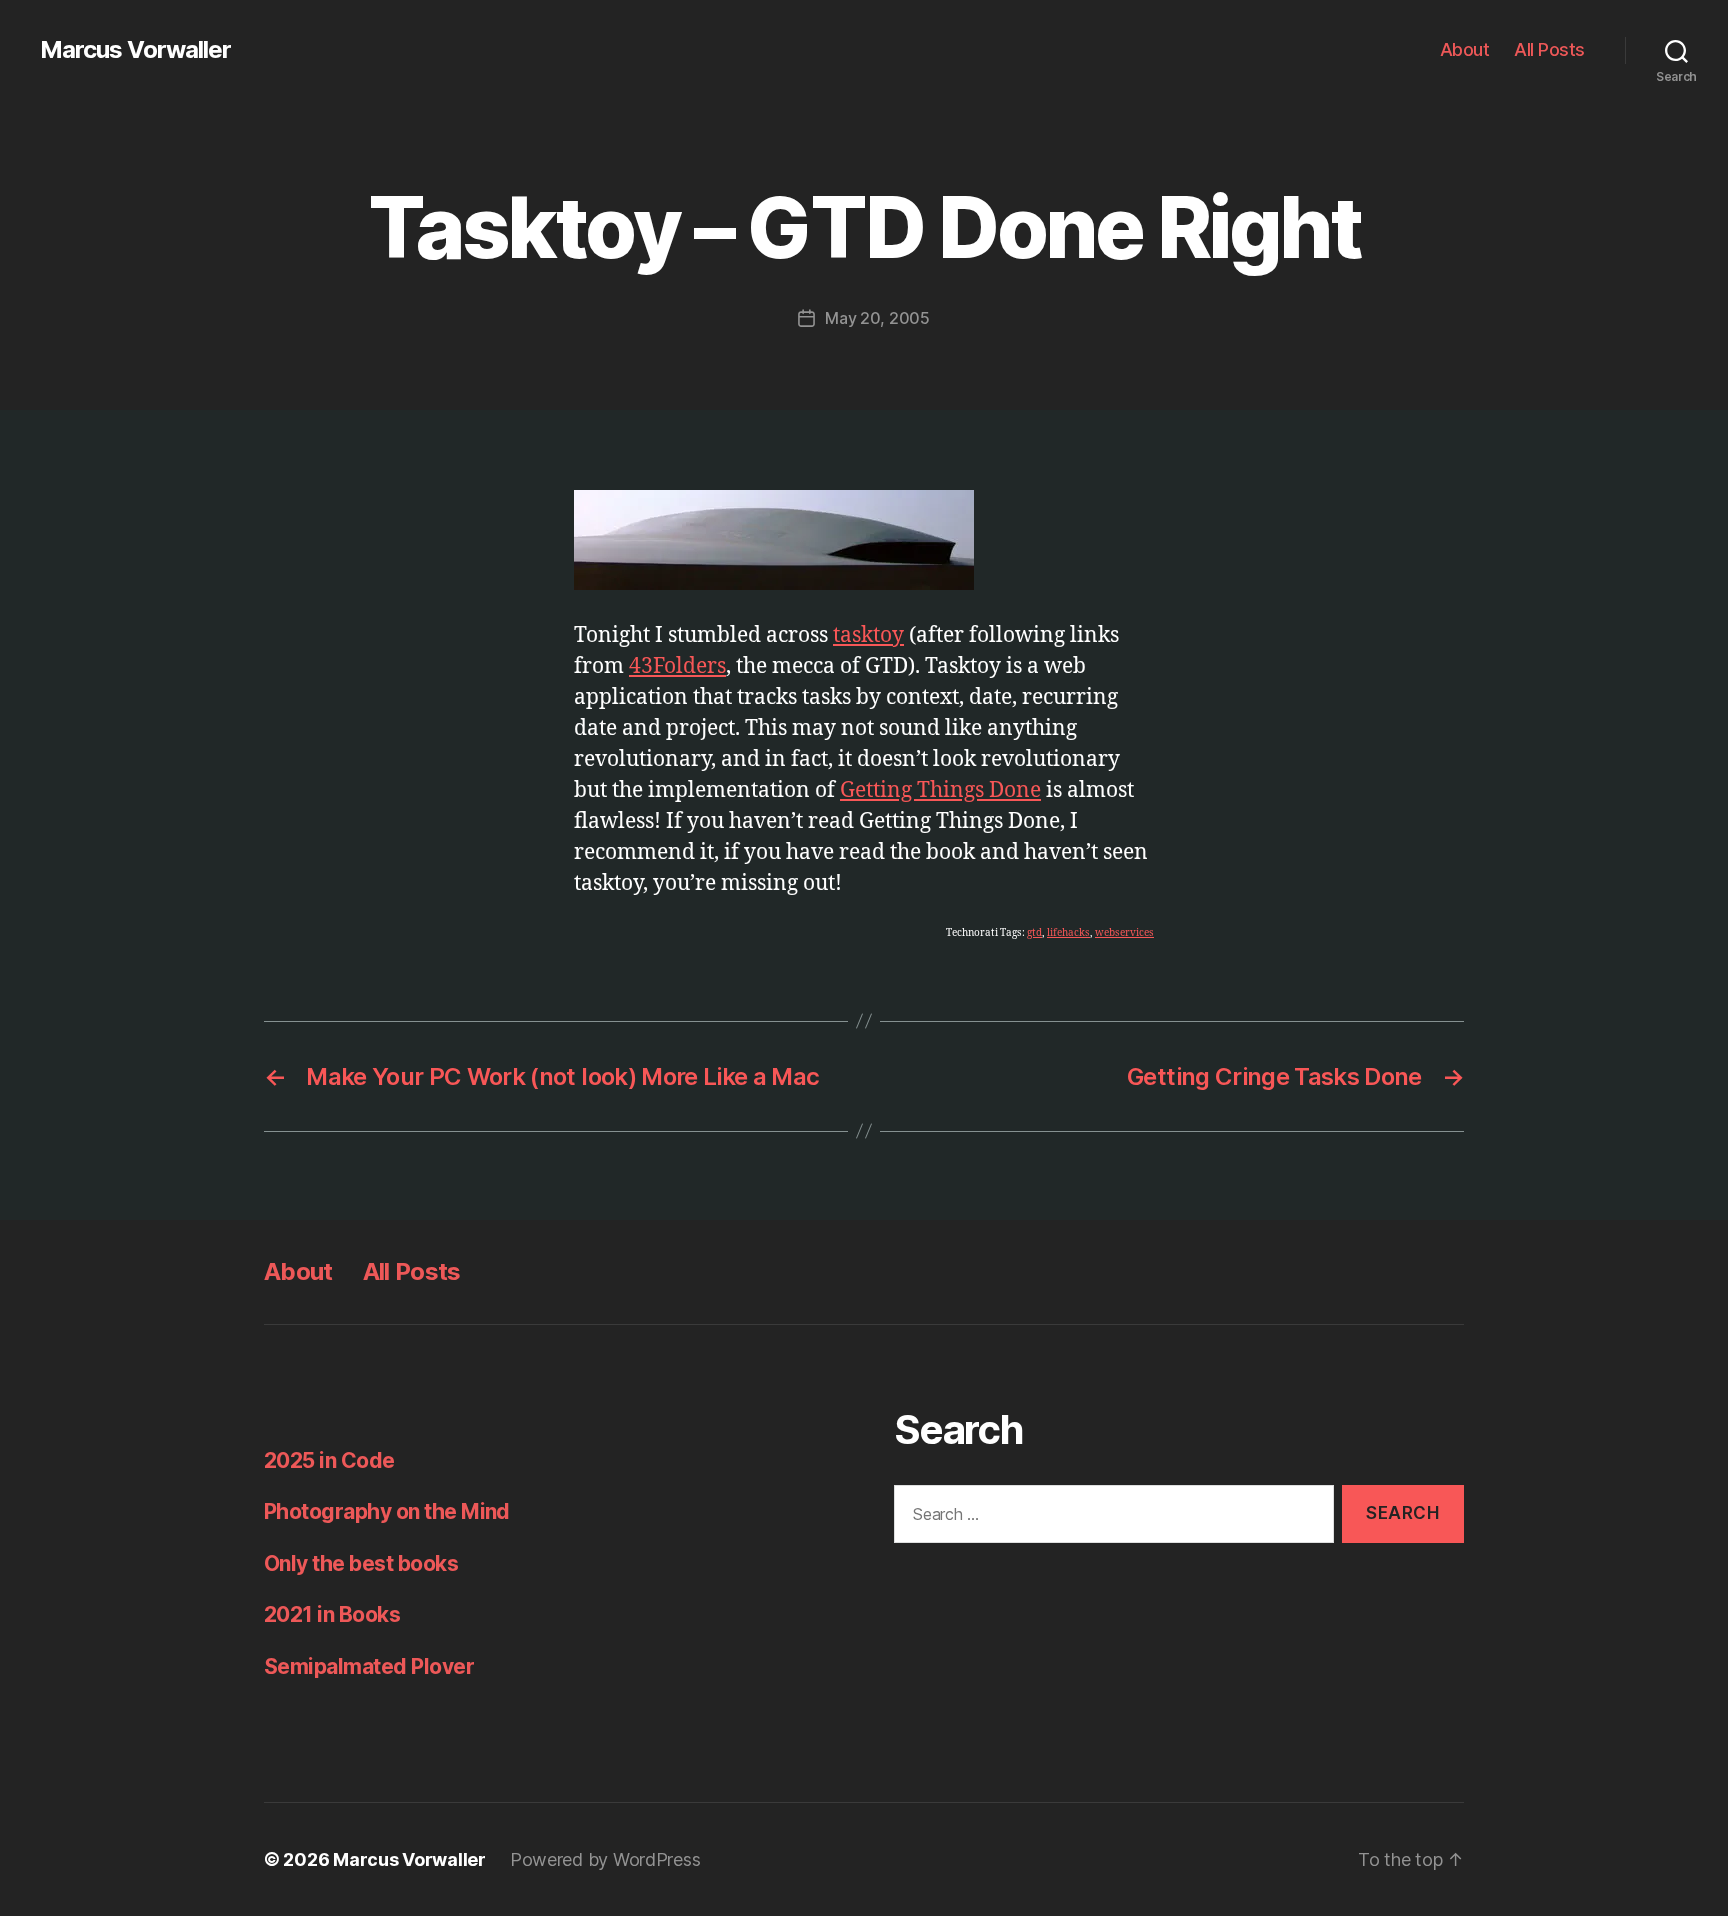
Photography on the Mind (387, 1511)
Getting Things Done (940, 790)
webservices (1124, 933)
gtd (1034, 933)
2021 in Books (332, 1614)
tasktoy (868, 635)
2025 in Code (329, 1460)
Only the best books (361, 1563)
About (1465, 49)
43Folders (677, 666)
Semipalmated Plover (369, 1666)
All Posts (1549, 49)
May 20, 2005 (877, 318)
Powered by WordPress (605, 1859)
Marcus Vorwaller (135, 50)
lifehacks (1068, 933)
